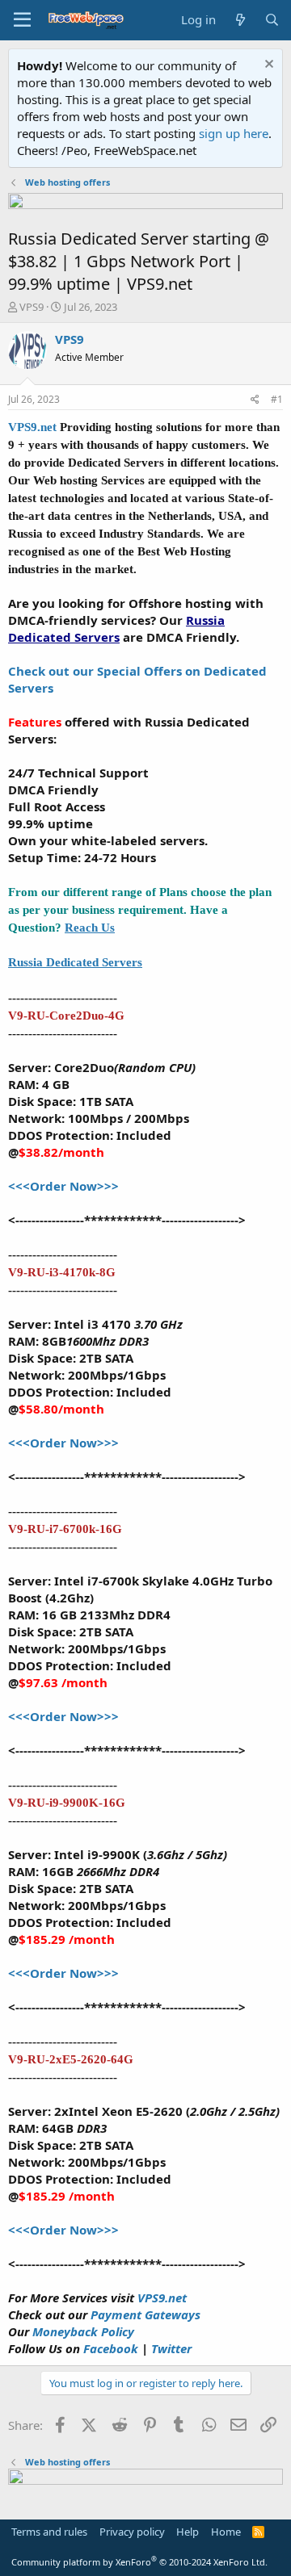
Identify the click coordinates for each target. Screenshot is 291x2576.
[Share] (255, 400)
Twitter (171, 2348)
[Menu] (22, 20)
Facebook (112, 2348)
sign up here (234, 133)
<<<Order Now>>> (63, 1186)
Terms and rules (49, 2532)
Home (226, 2532)
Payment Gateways (145, 2314)
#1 (277, 399)
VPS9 (32, 307)
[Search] (272, 20)
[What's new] (240, 20)
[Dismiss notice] (267, 66)
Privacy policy (132, 2532)
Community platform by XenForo (139, 2562)
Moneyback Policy (83, 2331)
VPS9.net (32, 427)
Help (188, 2532)
